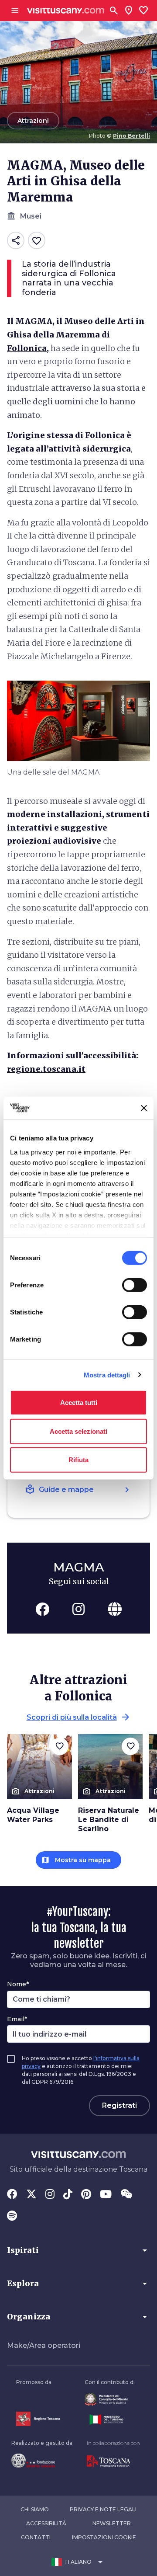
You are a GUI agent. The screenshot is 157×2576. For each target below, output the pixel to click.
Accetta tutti (79, 1403)
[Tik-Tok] (68, 2195)
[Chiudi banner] (144, 1108)
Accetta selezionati (78, 1431)
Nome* (18, 1984)
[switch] (135, 1285)
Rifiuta (78, 1460)
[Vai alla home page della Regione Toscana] (38, 2419)
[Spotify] (12, 2217)
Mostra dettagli (107, 1375)
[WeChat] (126, 2195)
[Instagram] (50, 2195)
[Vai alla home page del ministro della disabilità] (110, 2400)
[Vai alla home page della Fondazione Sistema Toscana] (42, 2461)
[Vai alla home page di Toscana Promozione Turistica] (113, 2461)
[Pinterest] (86, 2195)
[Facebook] (12, 2195)
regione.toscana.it (46, 1069)
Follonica (27, 348)
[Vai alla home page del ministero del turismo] (110, 2420)
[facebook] (42, 1609)
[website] (115, 1609)
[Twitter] (31, 2195)
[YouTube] (106, 2195)
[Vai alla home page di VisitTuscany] (66, 11)
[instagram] (78, 1609)
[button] (78, 2250)
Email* (17, 2019)
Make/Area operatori (44, 2345)
